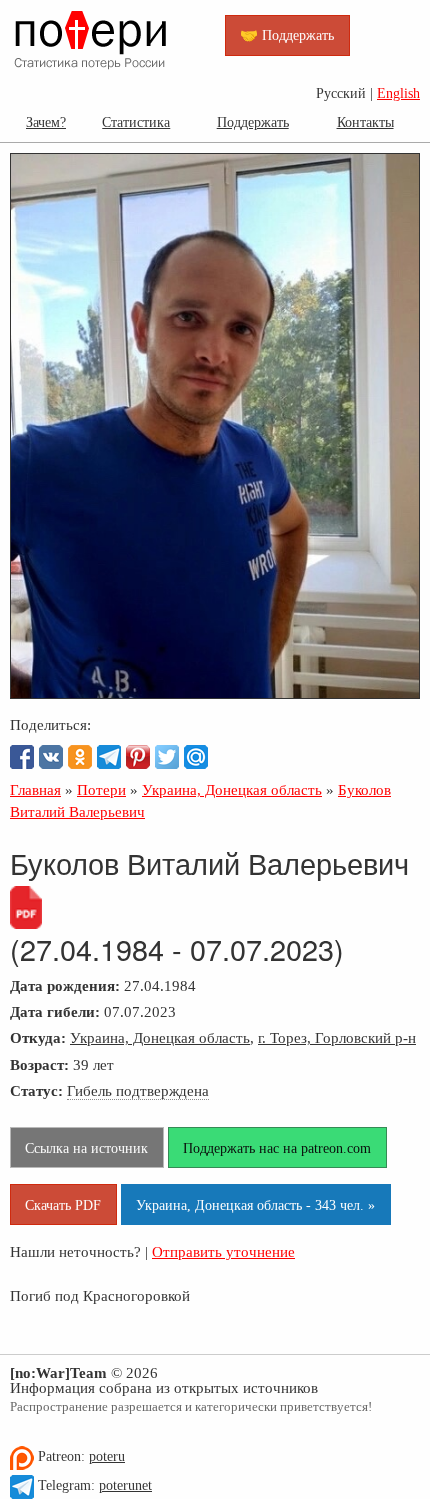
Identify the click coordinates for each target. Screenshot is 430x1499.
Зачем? (46, 122)
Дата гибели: (55, 1011)
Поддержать (253, 122)
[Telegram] (109, 757)
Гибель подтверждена (138, 1090)
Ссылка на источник (86, 1148)
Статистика (136, 122)
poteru (107, 1456)
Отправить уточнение (223, 1251)
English (398, 93)
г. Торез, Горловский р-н (337, 1037)
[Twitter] (167, 757)
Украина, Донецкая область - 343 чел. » (255, 1205)
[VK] (51, 757)
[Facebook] (22, 757)
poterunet (125, 1485)
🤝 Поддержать (287, 35)
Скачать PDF (63, 1205)
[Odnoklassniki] (80, 757)
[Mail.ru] (196, 757)
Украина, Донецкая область (160, 1037)
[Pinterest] (138, 757)
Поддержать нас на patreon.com (277, 1148)
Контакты (365, 122)
